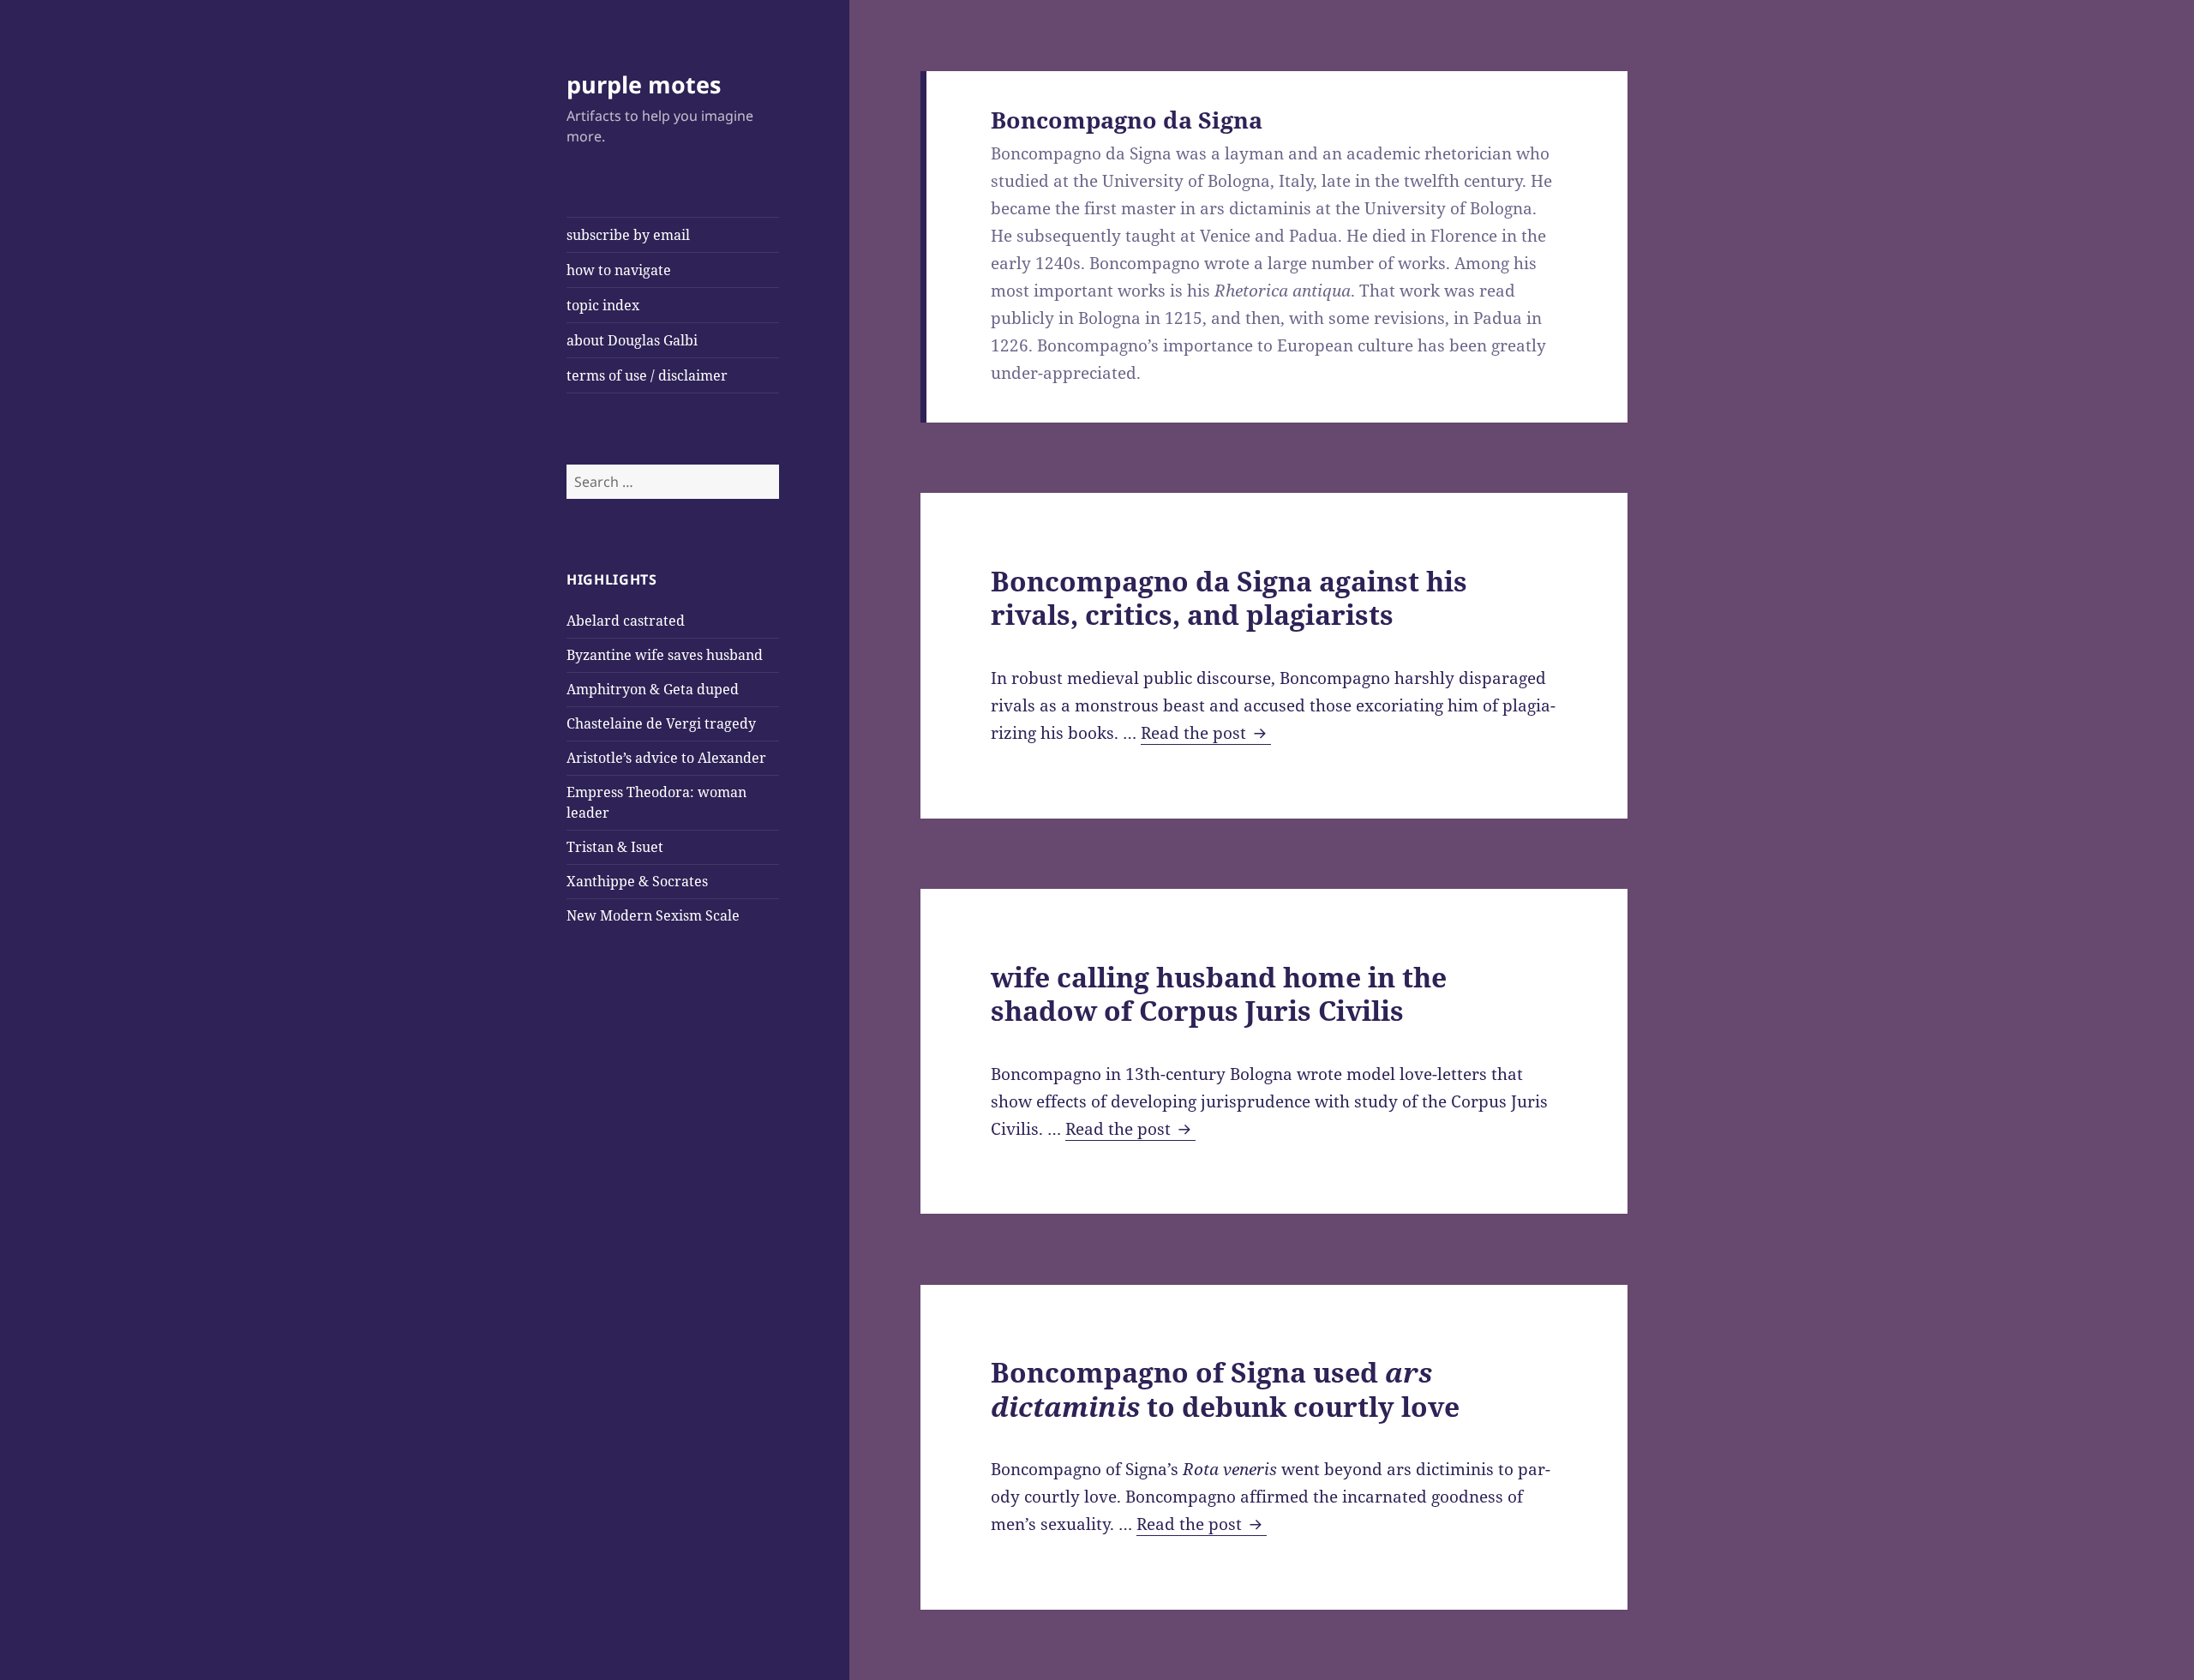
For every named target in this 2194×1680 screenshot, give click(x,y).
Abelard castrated (626, 621)
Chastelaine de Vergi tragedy (661, 723)
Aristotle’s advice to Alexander (666, 758)
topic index (603, 305)
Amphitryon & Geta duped (653, 689)
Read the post (1206, 733)
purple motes (644, 84)
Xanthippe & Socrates (637, 881)
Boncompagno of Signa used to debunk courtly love (1225, 1389)
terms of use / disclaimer (647, 375)
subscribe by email (628, 235)
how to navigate (619, 270)
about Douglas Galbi (632, 340)
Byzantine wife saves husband (665, 655)
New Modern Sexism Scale (653, 915)
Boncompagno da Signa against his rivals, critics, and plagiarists (1229, 597)
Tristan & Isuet (615, 847)
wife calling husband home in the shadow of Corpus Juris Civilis (1219, 993)
